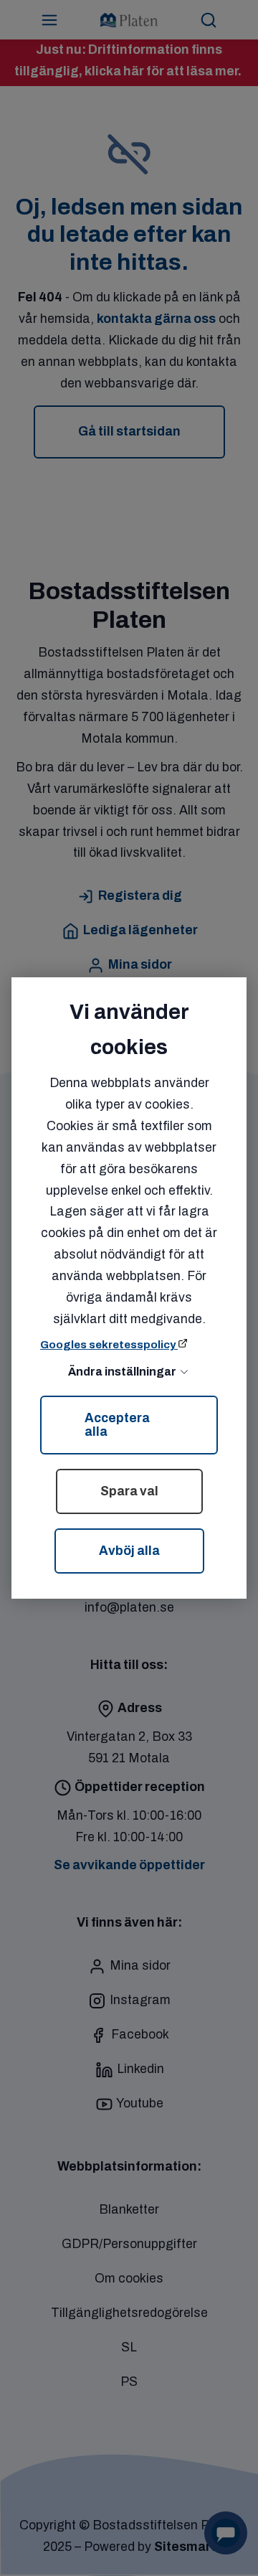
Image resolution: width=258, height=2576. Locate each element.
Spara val (129, 1491)
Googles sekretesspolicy (109, 1345)
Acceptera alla (117, 1425)
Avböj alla (129, 1551)
